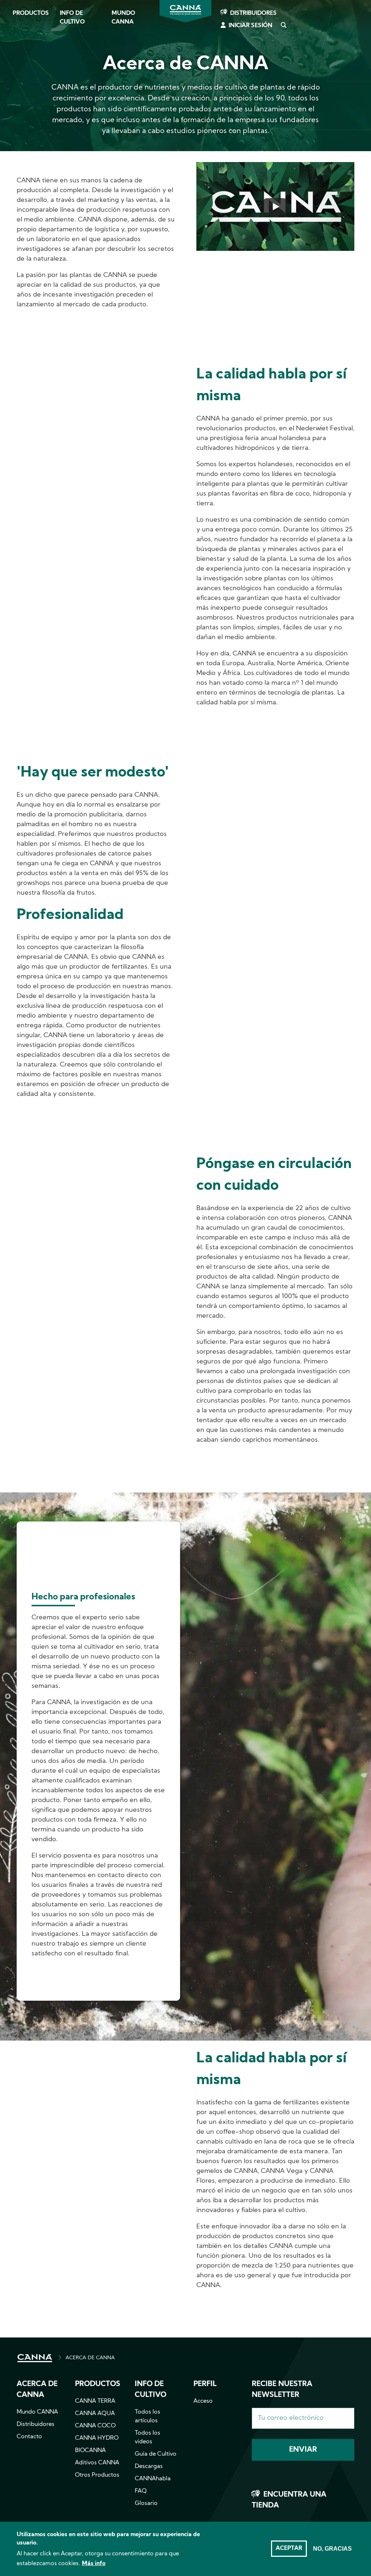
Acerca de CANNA (37, 2390)
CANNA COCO (95, 2426)
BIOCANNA (90, 2451)
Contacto (29, 2437)
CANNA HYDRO (97, 2438)
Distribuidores (253, 13)
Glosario (146, 2503)
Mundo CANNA (123, 18)
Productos (31, 13)
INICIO (35, 2358)
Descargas (149, 2467)
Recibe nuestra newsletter (282, 2390)
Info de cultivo (72, 18)
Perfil (205, 2384)
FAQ (141, 2491)
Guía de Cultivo (156, 2454)
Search (283, 26)
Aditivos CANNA (97, 2463)
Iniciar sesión (251, 26)
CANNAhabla (153, 2479)
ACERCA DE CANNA (90, 2358)
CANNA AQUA (95, 2414)
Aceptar (289, 2548)
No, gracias (332, 2549)
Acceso (203, 2401)
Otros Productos (97, 2475)
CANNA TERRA (95, 2401)
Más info (94, 2564)
